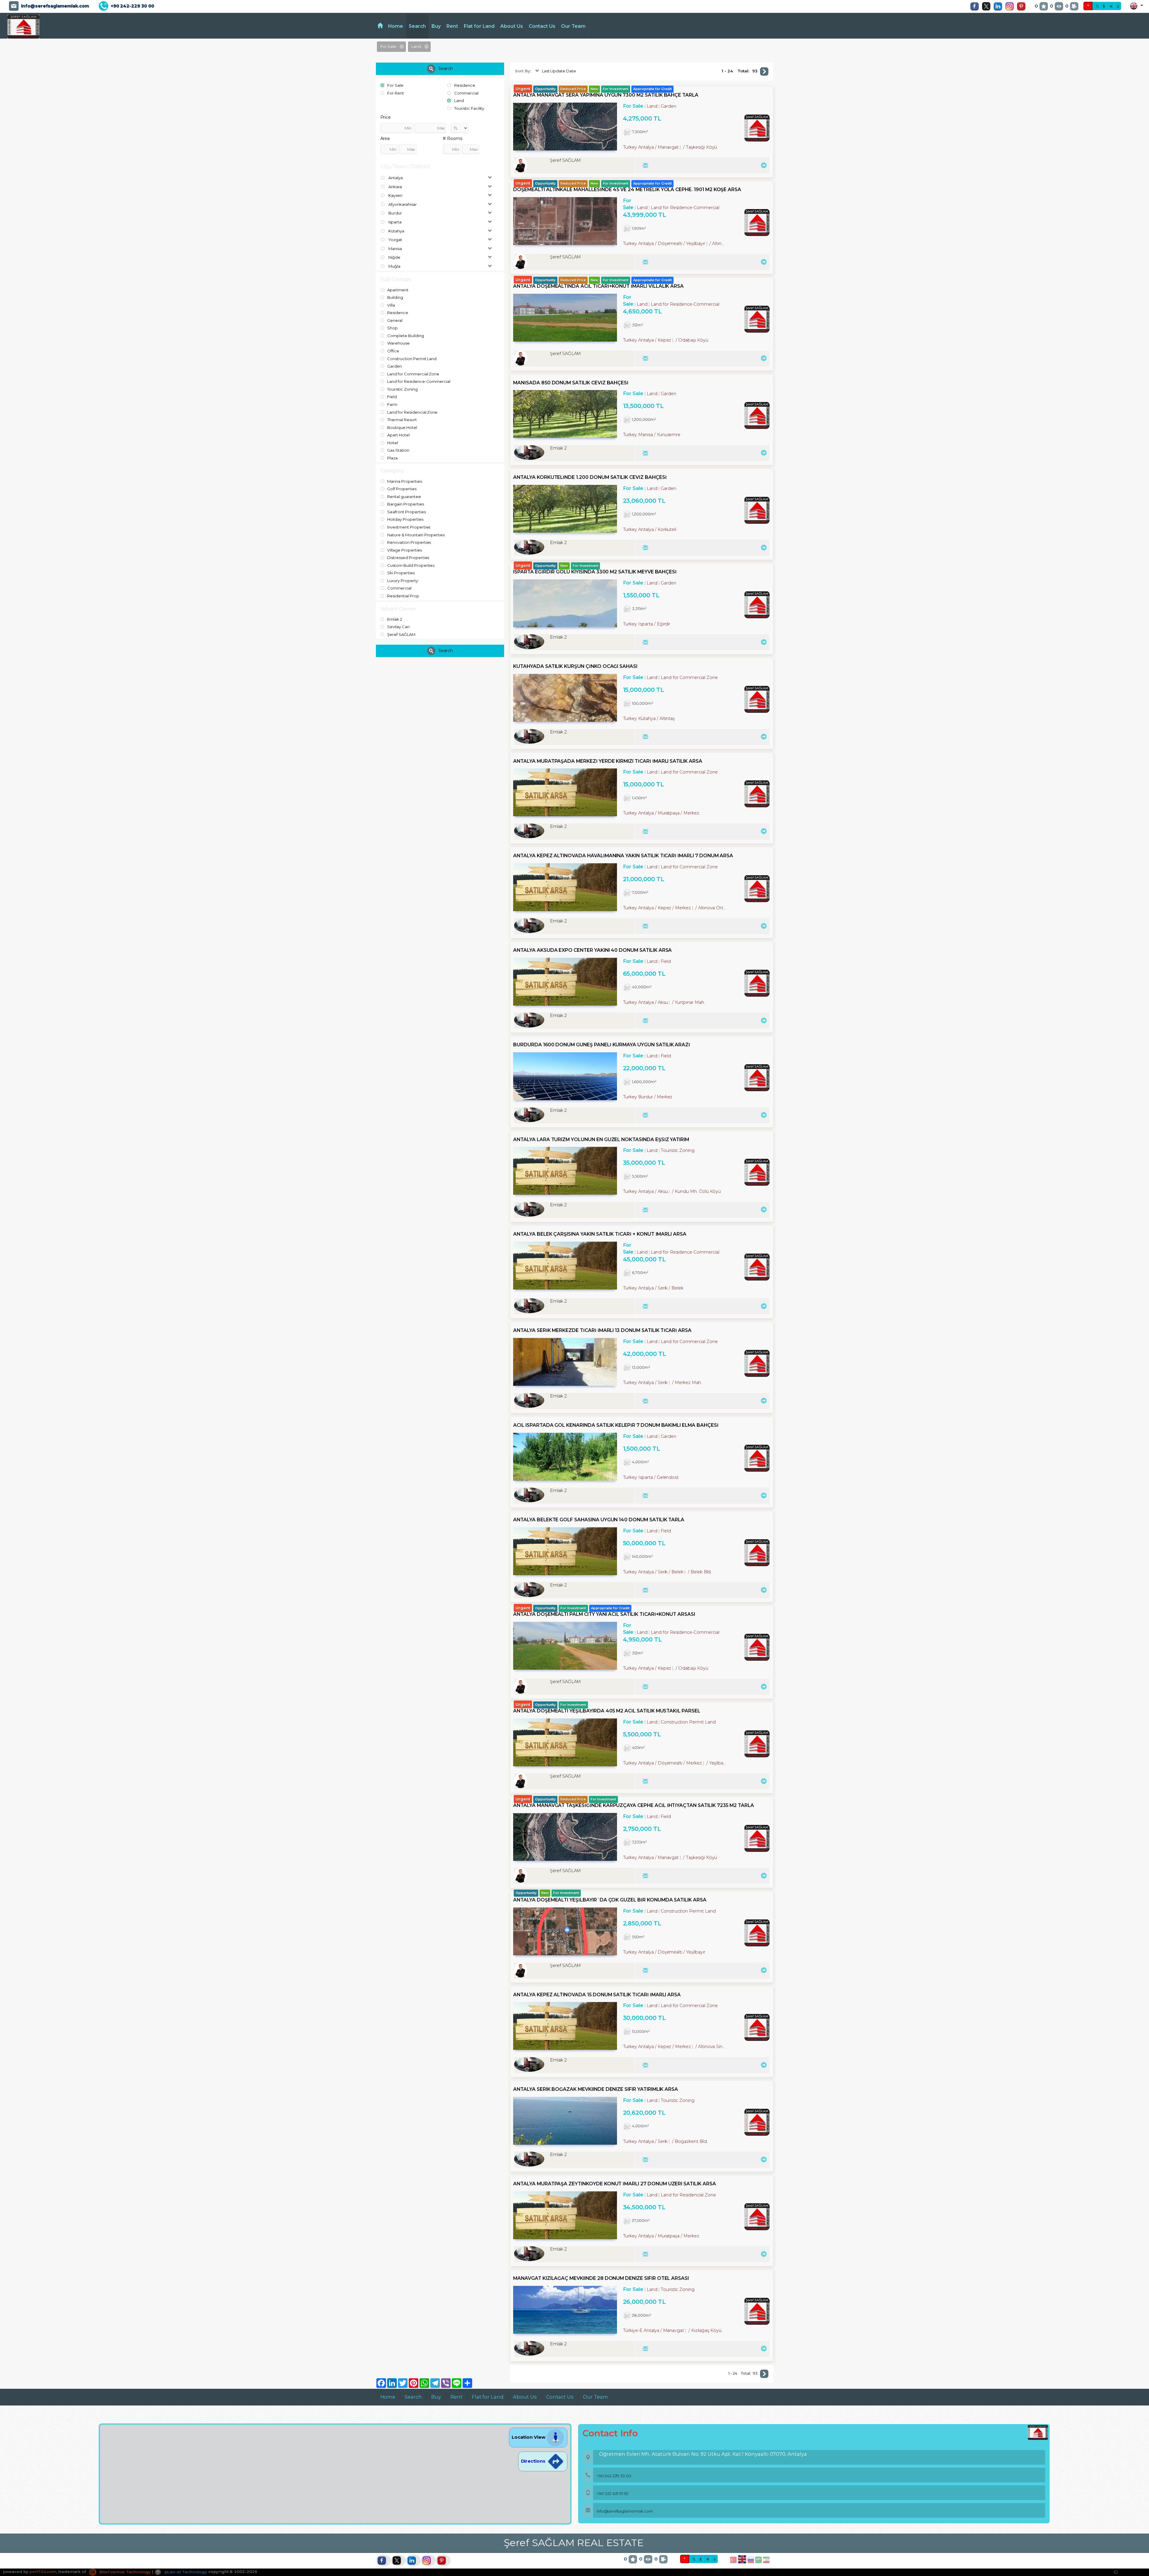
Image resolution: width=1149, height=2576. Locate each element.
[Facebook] (976, 6)
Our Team (573, 26)
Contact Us (542, 26)
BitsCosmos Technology (124, 2572)
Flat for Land (479, 26)
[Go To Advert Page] (763, 165)
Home (396, 26)
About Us (512, 26)
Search (417, 26)
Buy (436, 26)
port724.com (43, 2572)
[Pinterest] (1023, 6)
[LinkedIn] (999, 6)
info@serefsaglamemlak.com (55, 6)
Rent (452, 26)
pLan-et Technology (185, 2572)
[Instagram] (1011, 6)
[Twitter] (988, 6)
